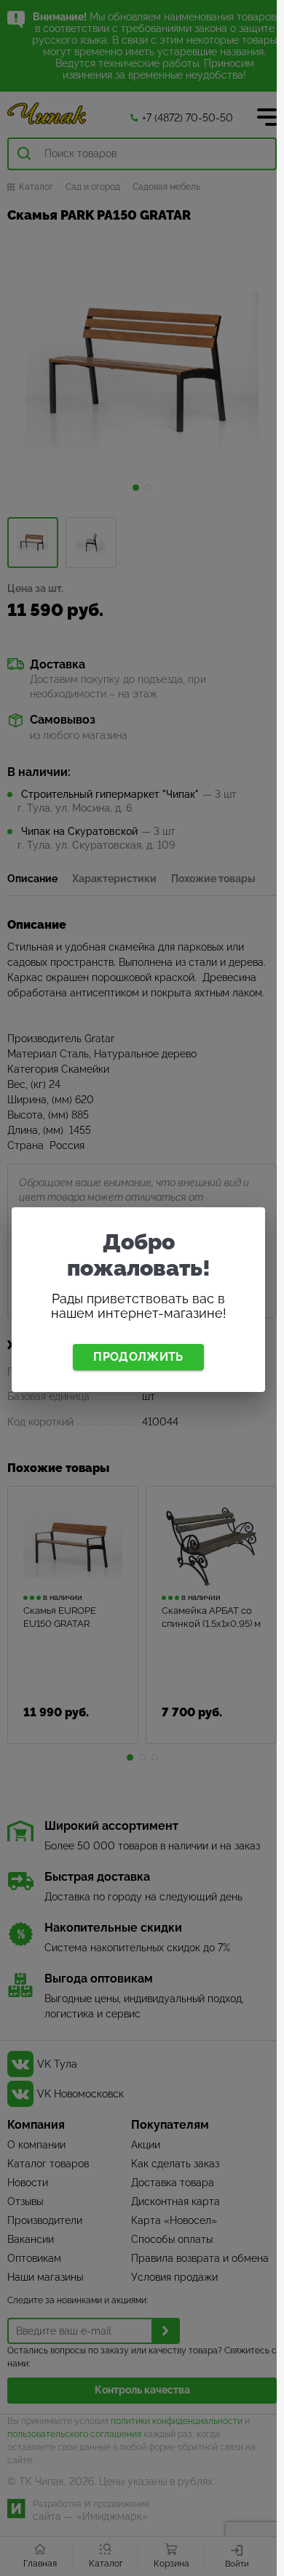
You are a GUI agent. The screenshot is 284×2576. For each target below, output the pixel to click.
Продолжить (138, 1357)
